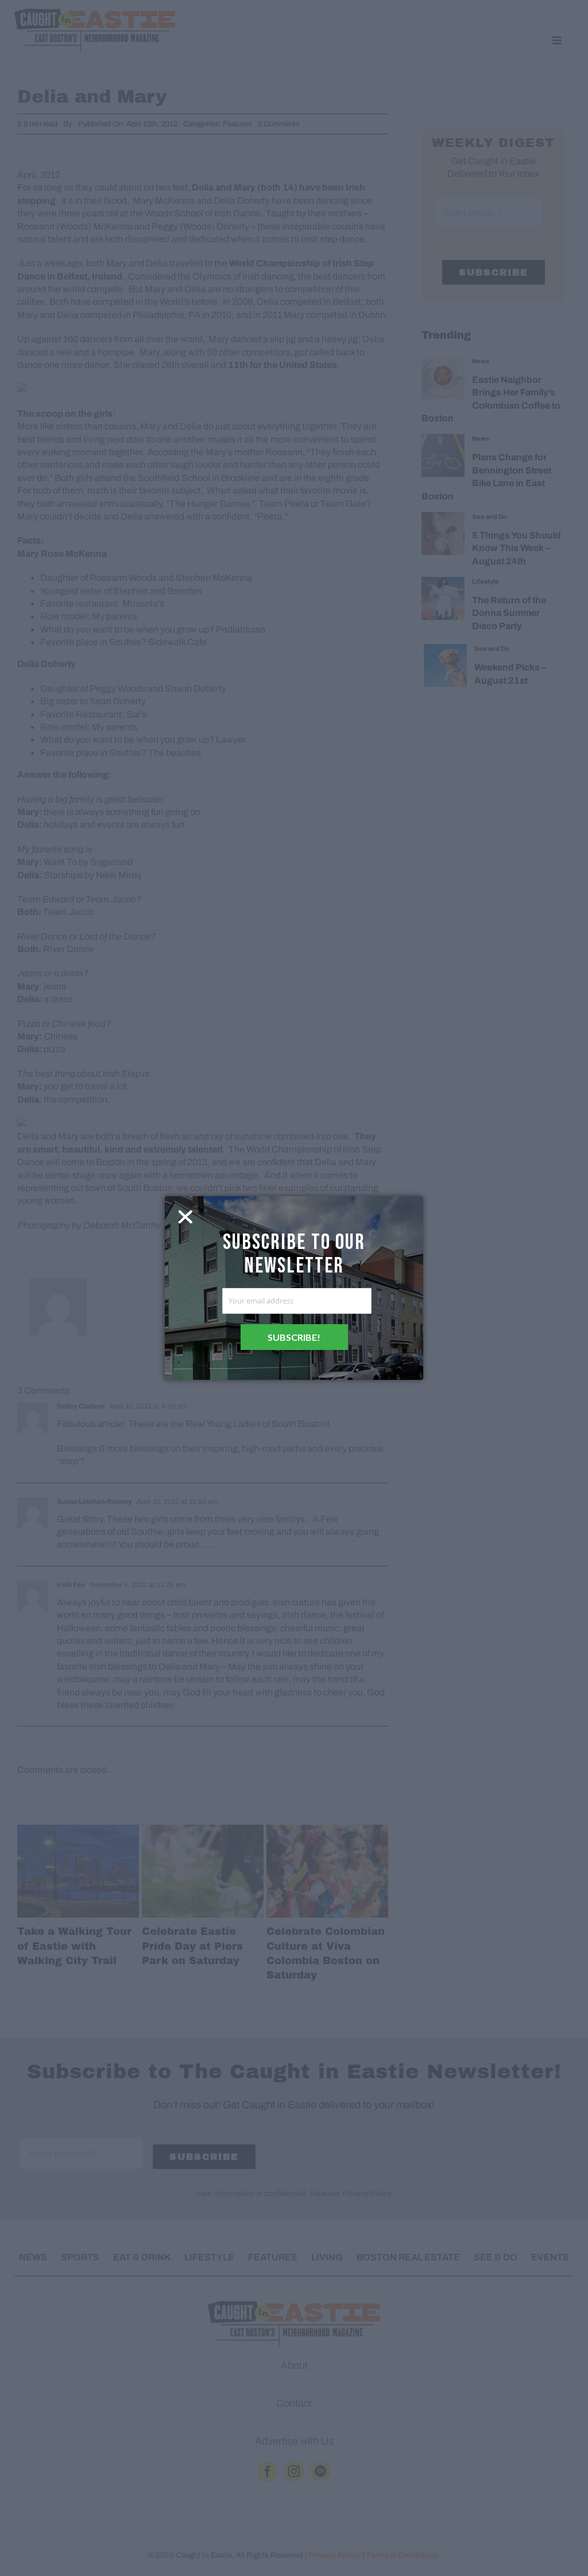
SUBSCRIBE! (294, 1337)
